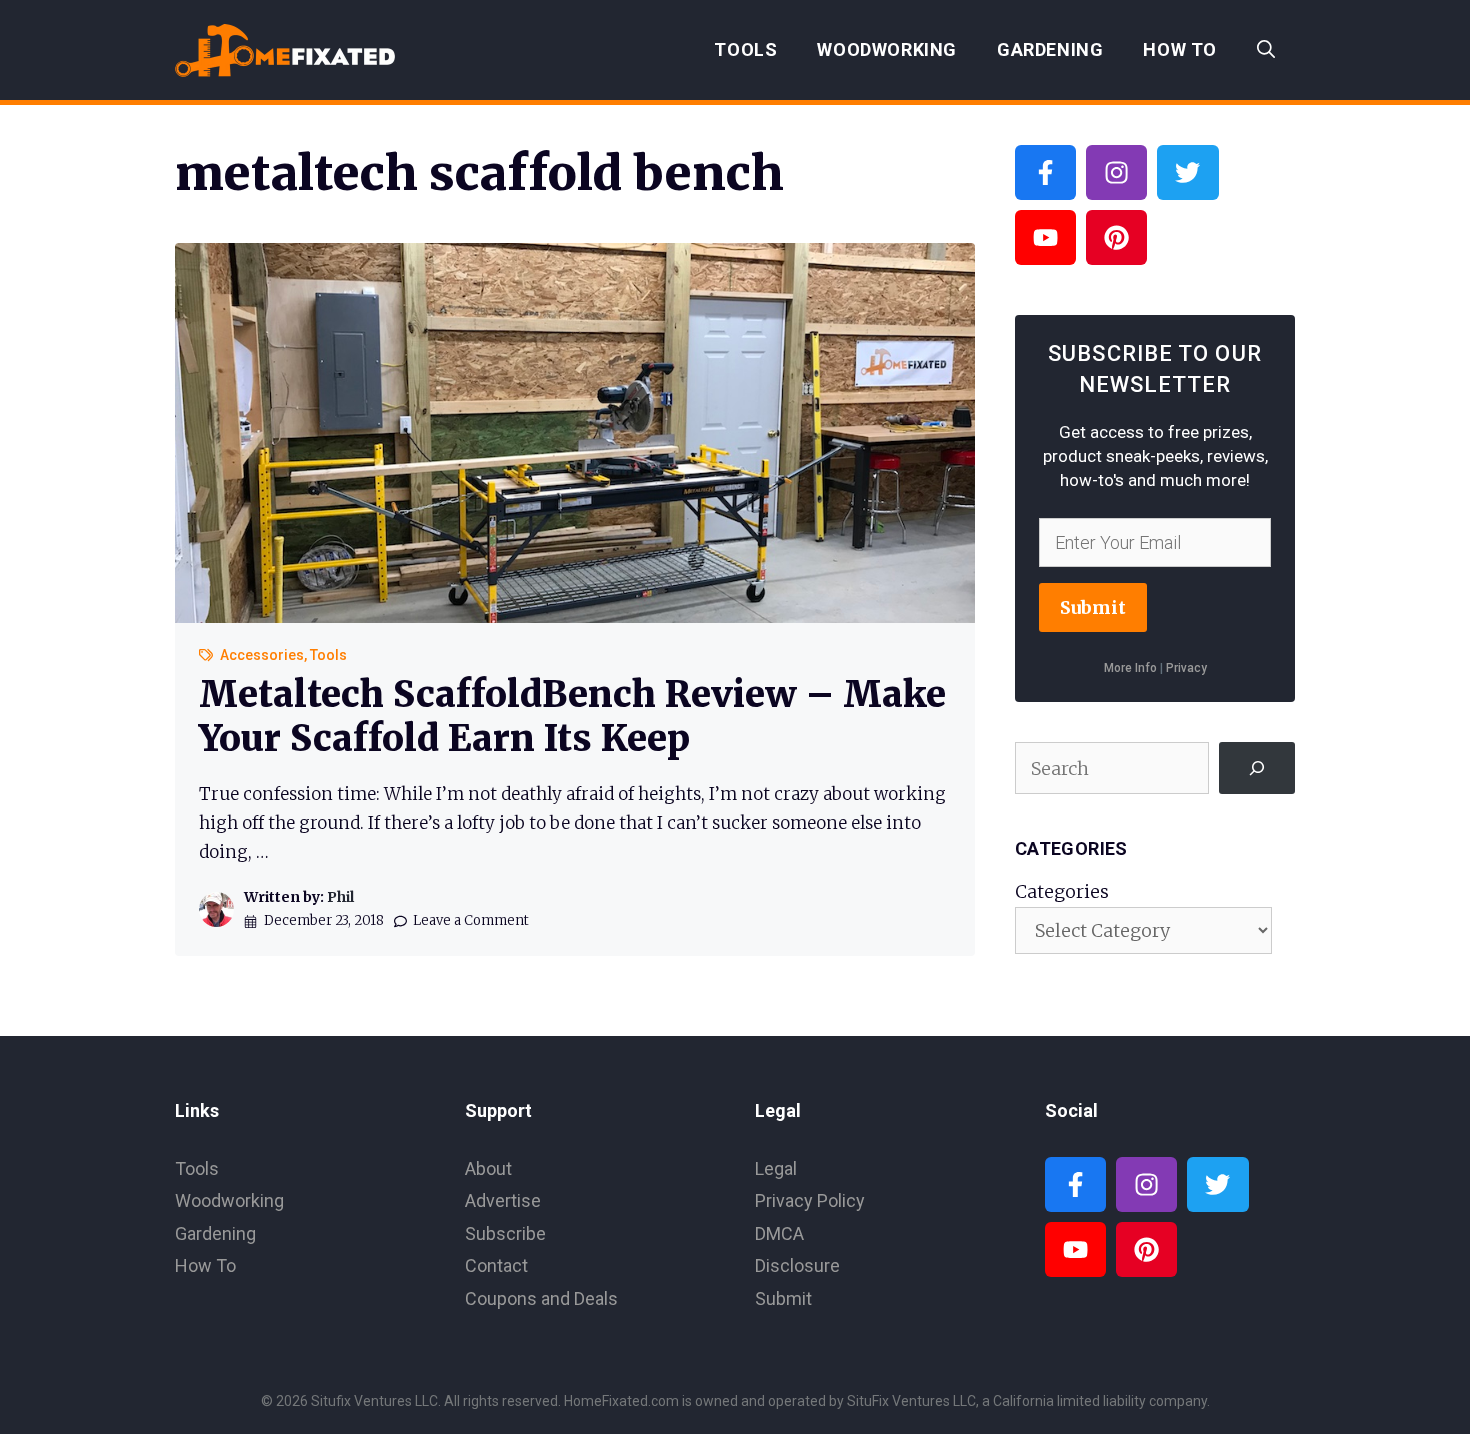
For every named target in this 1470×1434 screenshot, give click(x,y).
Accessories (262, 655)
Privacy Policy (810, 1200)
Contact (496, 1265)
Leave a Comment (471, 920)
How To (1180, 49)
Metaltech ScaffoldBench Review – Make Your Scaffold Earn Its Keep (572, 716)
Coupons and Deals (541, 1298)
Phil (340, 897)
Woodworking (887, 49)
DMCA (779, 1233)
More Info (1130, 668)
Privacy (1186, 668)
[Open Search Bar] (1266, 50)
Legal (776, 1168)
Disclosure (797, 1265)
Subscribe (505, 1233)
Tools (745, 49)
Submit (1093, 607)
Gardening (1050, 49)
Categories (1062, 891)
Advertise (503, 1200)
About (488, 1168)
